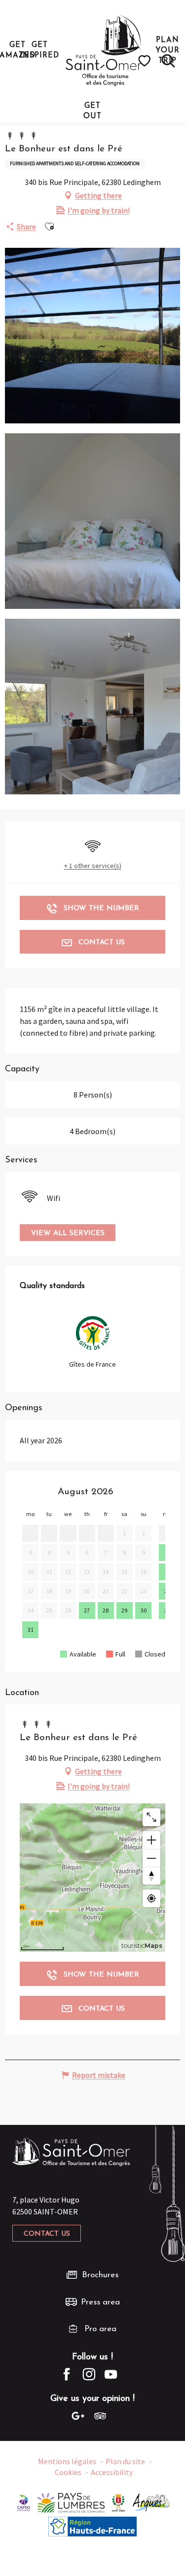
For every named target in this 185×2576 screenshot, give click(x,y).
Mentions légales (67, 2461)
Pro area (100, 2329)
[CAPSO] (24, 2502)
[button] (168, 61)
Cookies (68, 2472)
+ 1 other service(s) (93, 866)
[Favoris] (146, 61)
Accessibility (112, 2472)
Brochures (100, 2275)
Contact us (47, 2234)
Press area (100, 2302)
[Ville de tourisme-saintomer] (118, 2502)
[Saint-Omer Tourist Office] (104, 50)
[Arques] (152, 2502)
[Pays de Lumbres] (71, 2502)
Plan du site (125, 2461)
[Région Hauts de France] (93, 2526)
